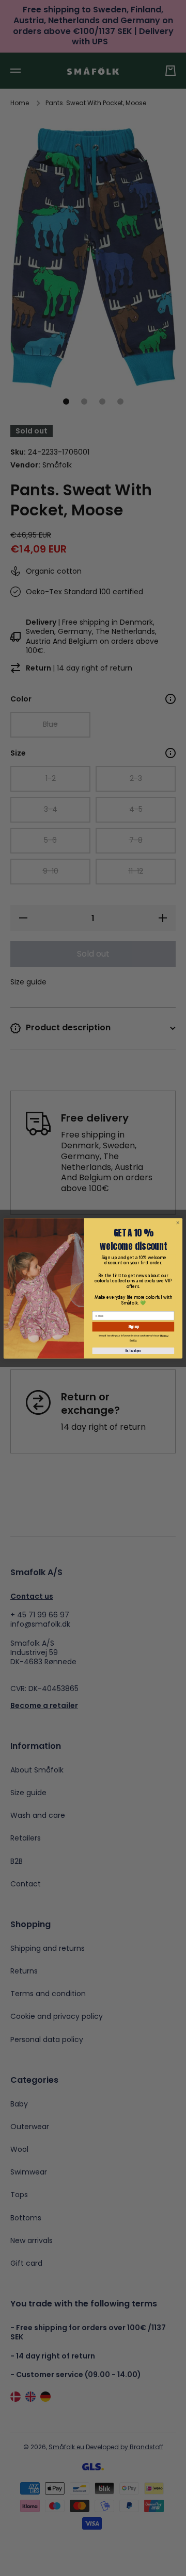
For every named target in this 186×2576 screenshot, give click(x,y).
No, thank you (133, 1351)
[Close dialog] (178, 1223)
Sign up (134, 1326)
